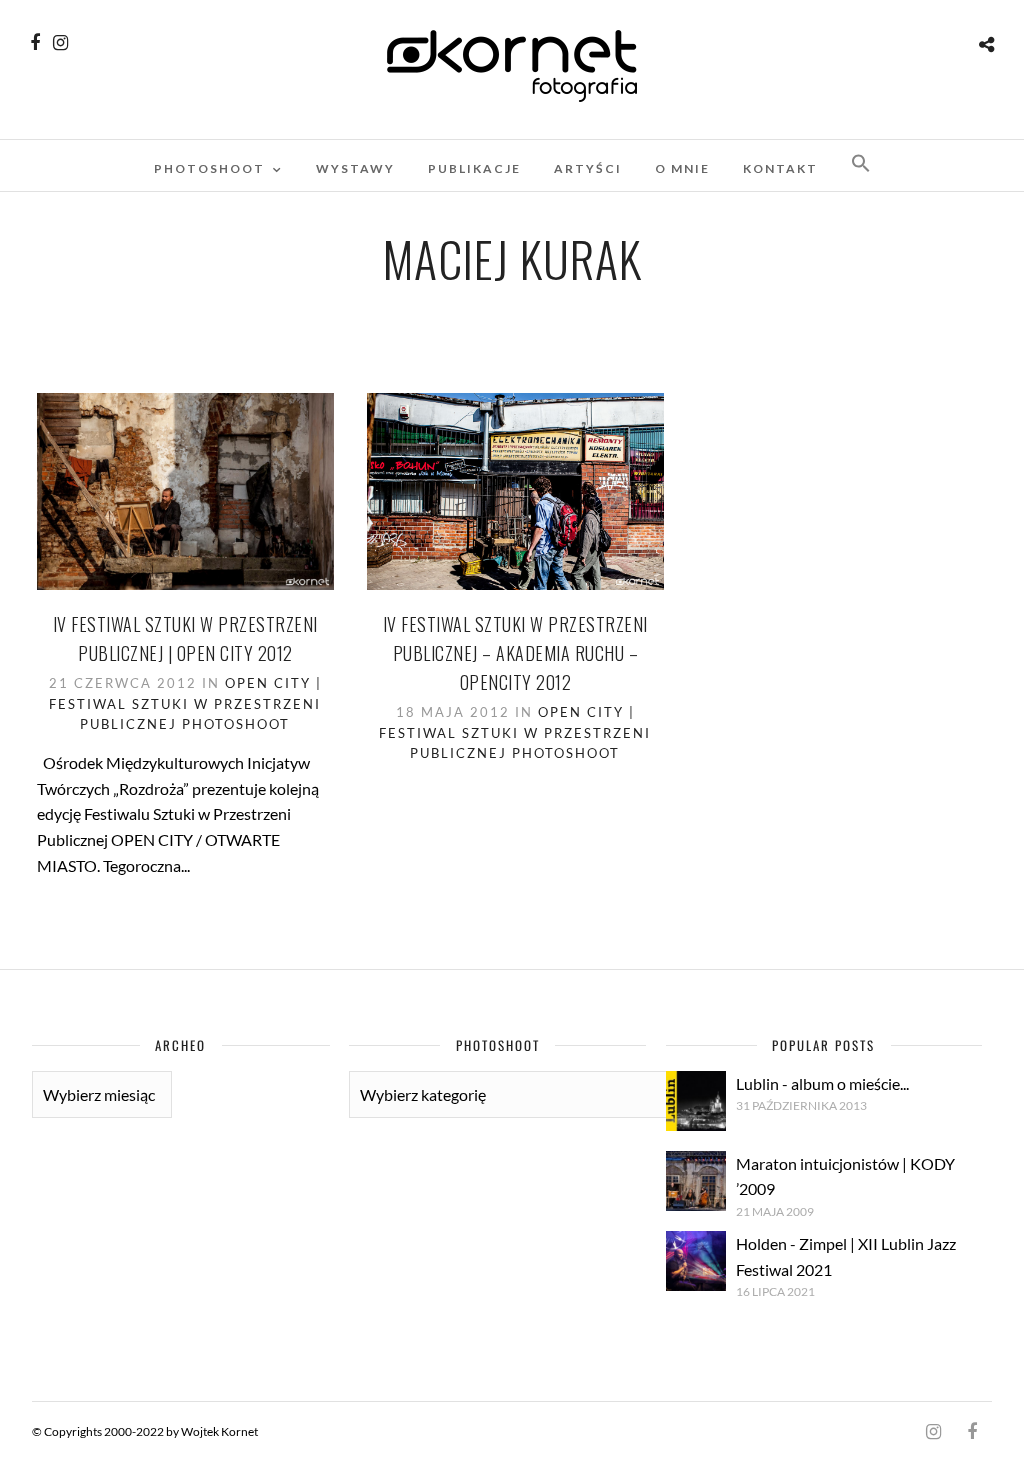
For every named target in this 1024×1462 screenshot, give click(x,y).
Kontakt (780, 168)
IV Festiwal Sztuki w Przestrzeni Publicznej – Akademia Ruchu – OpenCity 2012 (515, 653)
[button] (861, 164)
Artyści (588, 168)
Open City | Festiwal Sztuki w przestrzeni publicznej (185, 704)
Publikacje (474, 168)
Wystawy (355, 168)
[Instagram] (60, 43)
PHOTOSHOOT (209, 168)
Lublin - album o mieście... (822, 1083)
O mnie (682, 168)
